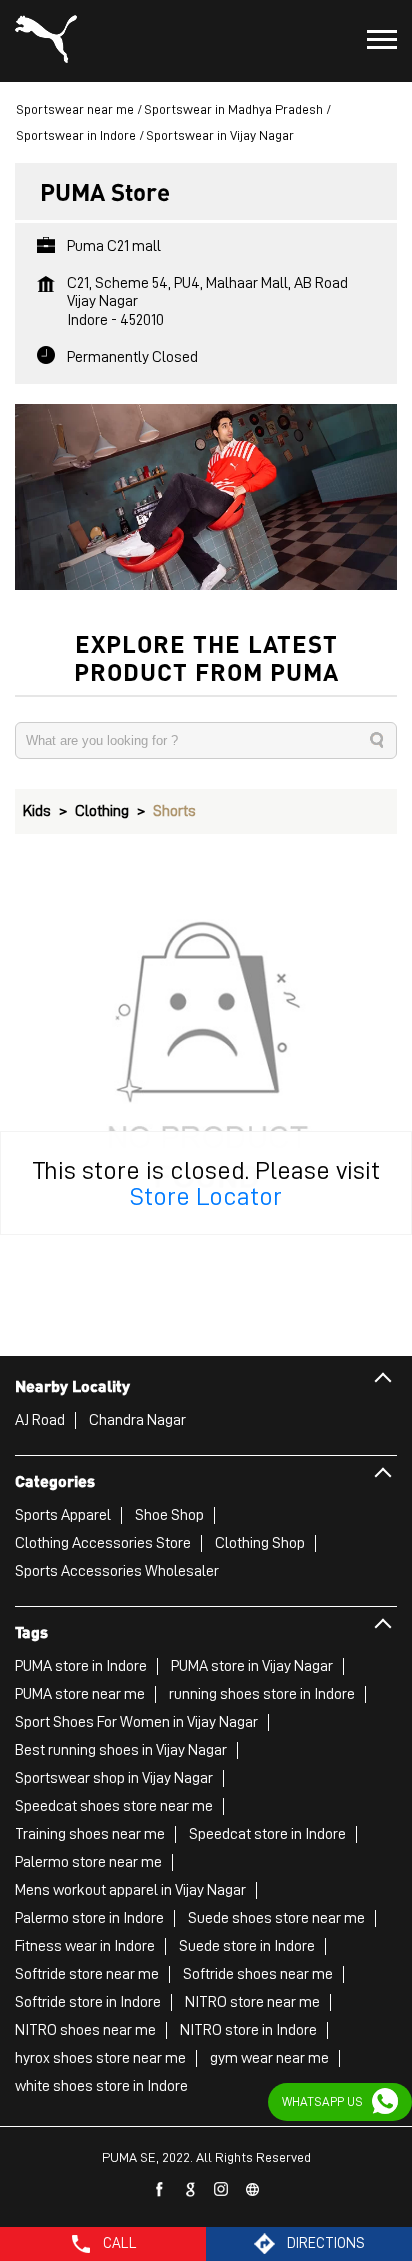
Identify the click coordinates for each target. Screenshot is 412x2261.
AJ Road (40, 1420)
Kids (37, 811)
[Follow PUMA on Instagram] (222, 2190)
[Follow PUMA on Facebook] (160, 2190)
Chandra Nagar (137, 1420)
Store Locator (206, 1196)
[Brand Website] (253, 2190)
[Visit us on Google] (191, 2190)
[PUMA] (46, 41)
